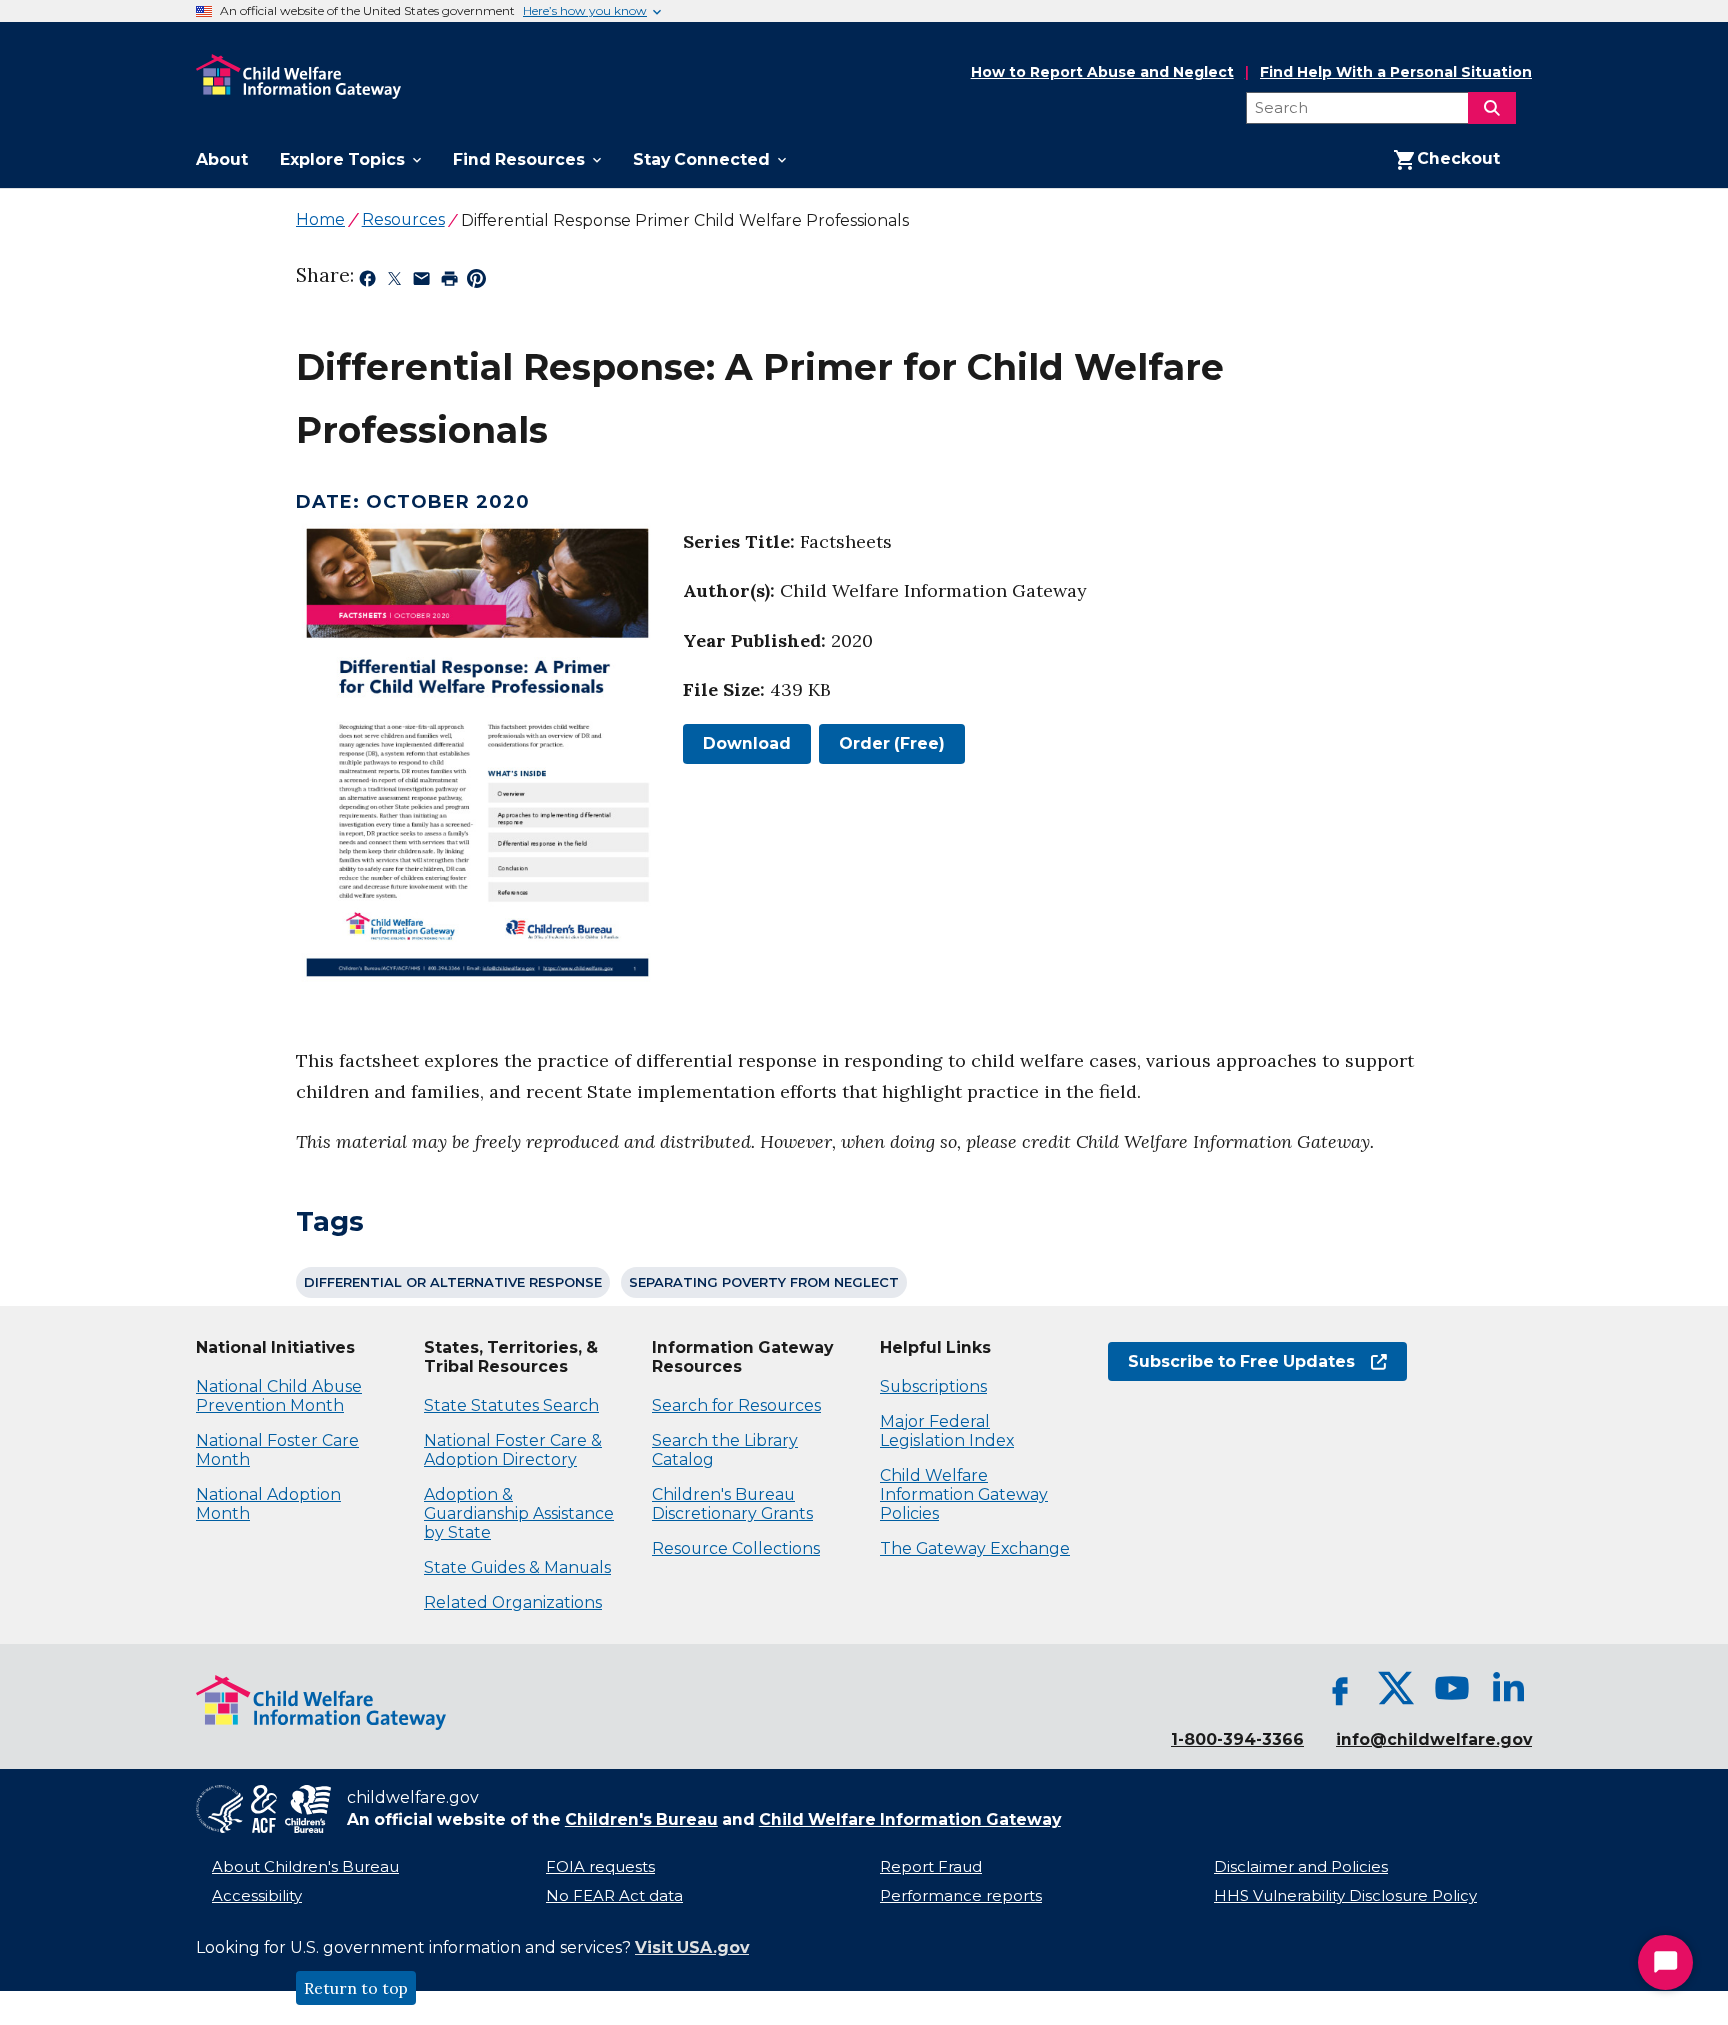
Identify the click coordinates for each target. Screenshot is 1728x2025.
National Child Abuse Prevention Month (279, 1396)
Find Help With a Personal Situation (1396, 72)
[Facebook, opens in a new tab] (1340, 1688)
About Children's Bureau (305, 1867)
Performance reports (961, 1896)
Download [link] (737, 743)
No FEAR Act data (614, 1896)
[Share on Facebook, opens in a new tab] (367, 282)
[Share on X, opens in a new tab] (394, 282)
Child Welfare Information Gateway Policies (964, 1494)
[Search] (1492, 108)
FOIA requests (600, 1867)
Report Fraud (931, 1867)
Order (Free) (892, 743)
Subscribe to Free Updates (1231, 1361)
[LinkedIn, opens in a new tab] (1508, 1688)
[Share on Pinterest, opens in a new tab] (476, 282)
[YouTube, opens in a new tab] (1452, 1688)
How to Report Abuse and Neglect (1102, 73)
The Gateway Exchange (975, 1548)
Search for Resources (736, 1405)
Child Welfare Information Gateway (910, 1819)
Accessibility (257, 1896)
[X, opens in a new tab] (1396, 1688)
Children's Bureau (641, 1819)
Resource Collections (736, 1548)
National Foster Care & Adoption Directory (513, 1450)
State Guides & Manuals (517, 1567)
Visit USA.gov (692, 1947)
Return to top (356, 1988)
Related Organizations (513, 1602)
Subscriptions (933, 1386)
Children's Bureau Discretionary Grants (732, 1504)
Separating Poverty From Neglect (764, 1282)
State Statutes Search (511, 1405)
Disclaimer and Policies (1301, 1867)
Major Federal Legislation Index (947, 1431)
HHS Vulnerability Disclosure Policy (1345, 1896)
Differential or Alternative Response (453, 1282)
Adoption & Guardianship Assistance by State (519, 1513)
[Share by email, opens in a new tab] (421, 282)
